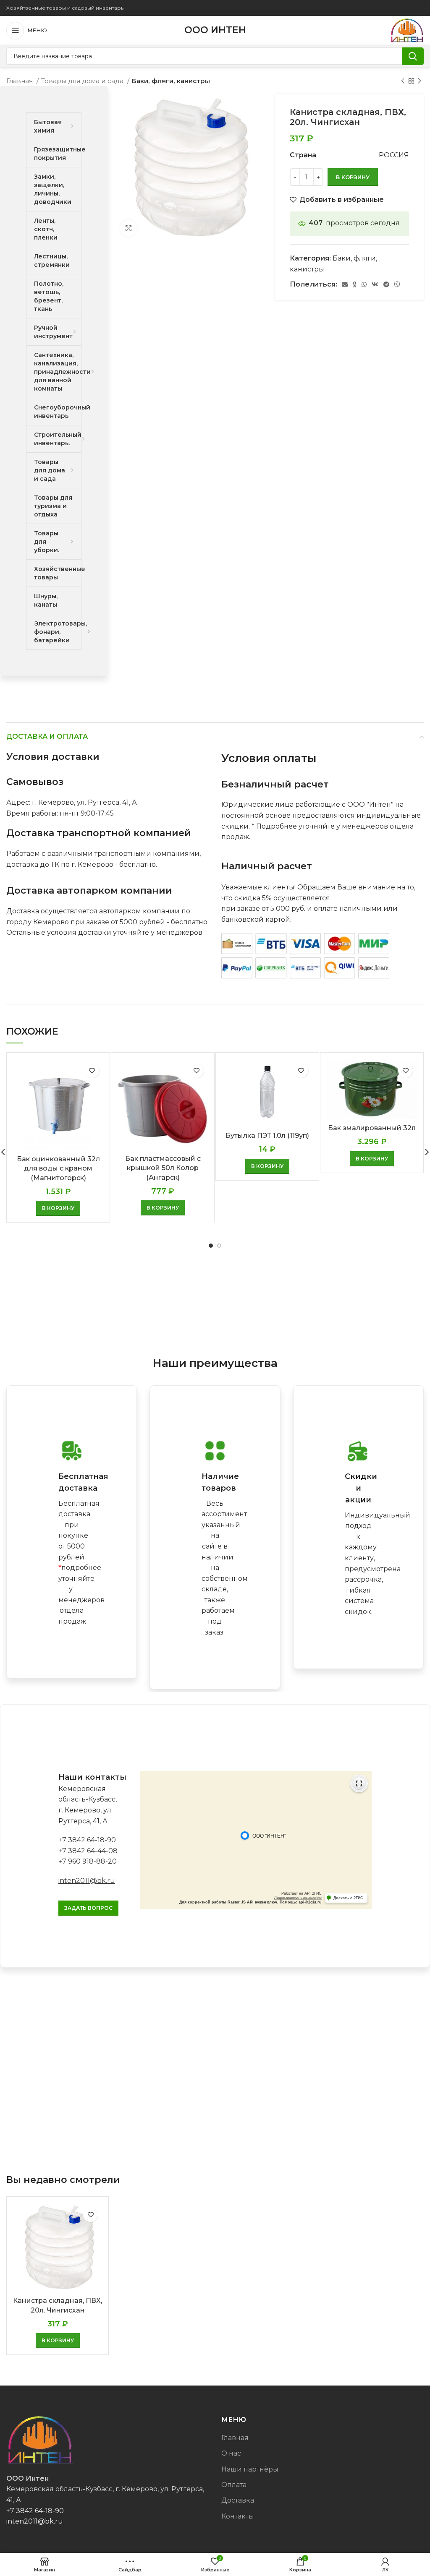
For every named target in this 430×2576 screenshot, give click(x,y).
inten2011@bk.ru (87, 1881)
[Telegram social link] (386, 284)
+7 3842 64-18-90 (87, 1840)
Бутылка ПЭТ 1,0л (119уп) (267, 1135)
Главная (20, 81)
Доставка (238, 2500)
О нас (231, 2453)
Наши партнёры (250, 2469)
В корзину (353, 177)
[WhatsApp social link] (364, 284)
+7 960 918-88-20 (88, 1861)
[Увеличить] (128, 228)
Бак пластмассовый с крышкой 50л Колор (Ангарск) (163, 1168)
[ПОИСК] (413, 56)
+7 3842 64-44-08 (88, 1851)
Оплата (234, 2485)
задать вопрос (88, 1908)
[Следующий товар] (420, 81)
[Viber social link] (397, 284)
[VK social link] (375, 284)
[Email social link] (345, 284)
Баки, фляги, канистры (171, 81)
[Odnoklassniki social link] (355, 284)
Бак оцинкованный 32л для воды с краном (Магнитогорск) (58, 1168)
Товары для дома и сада (83, 81)
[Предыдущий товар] (403, 81)
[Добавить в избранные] (92, 1070)
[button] (58, 1208)
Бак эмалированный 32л (372, 1128)
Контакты (238, 2516)
